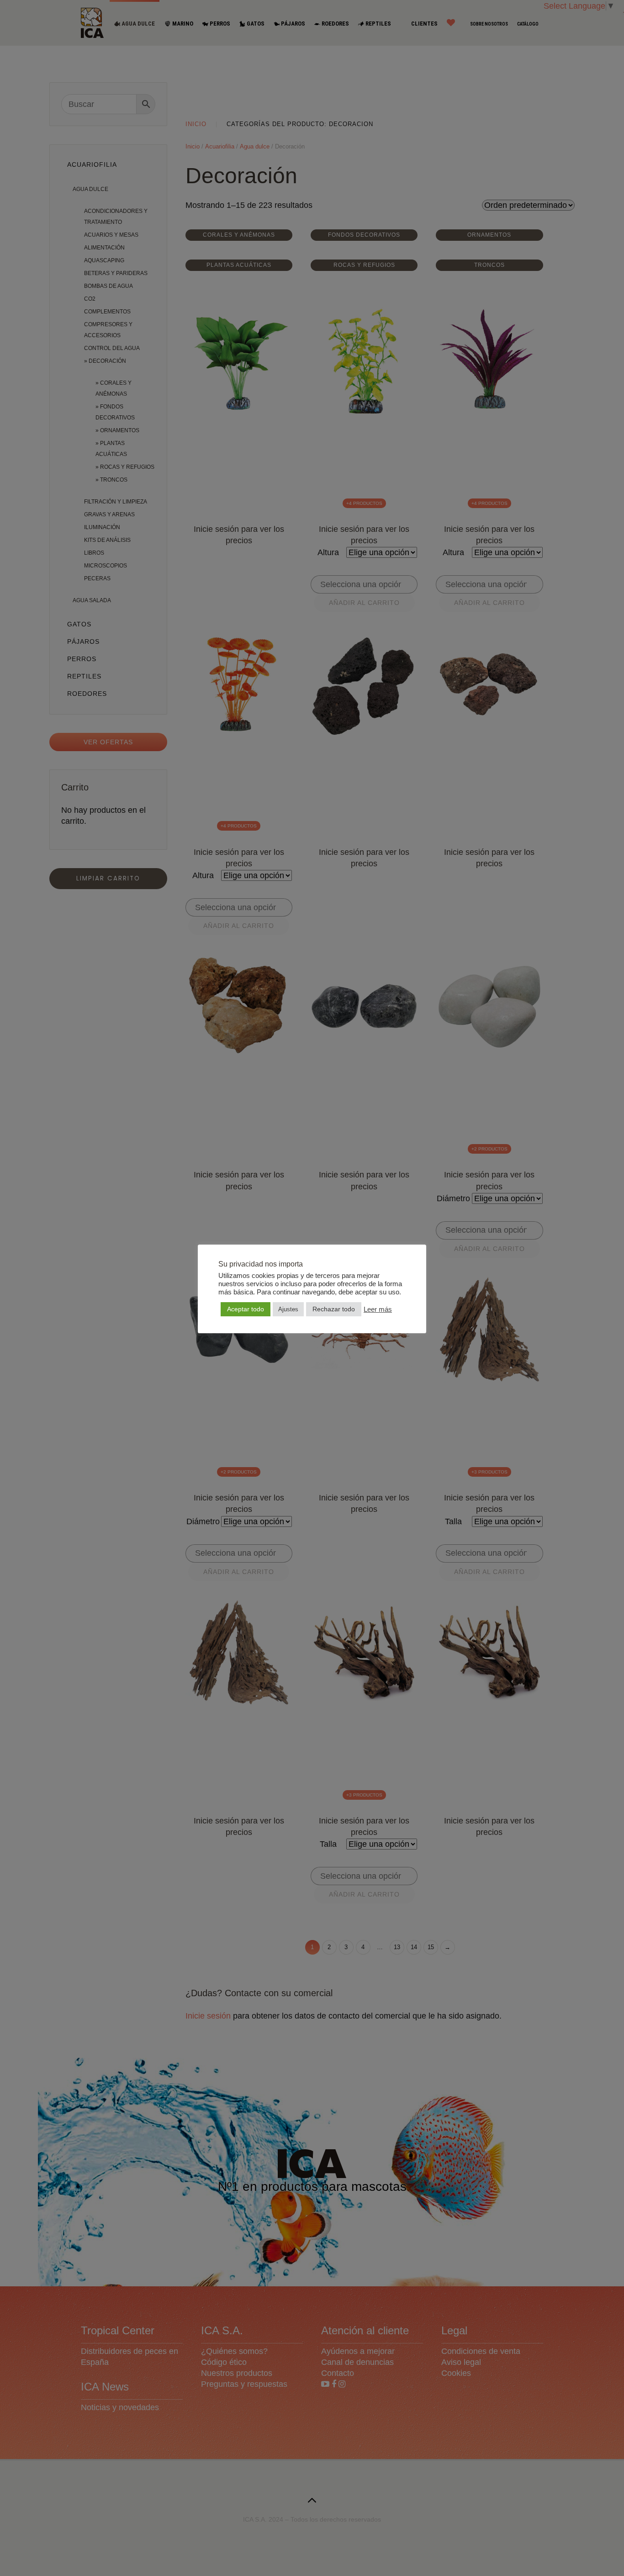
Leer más (378, 1309)
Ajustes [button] (288, 1309)
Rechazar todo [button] (334, 1309)
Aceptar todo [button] (246, 1309)
